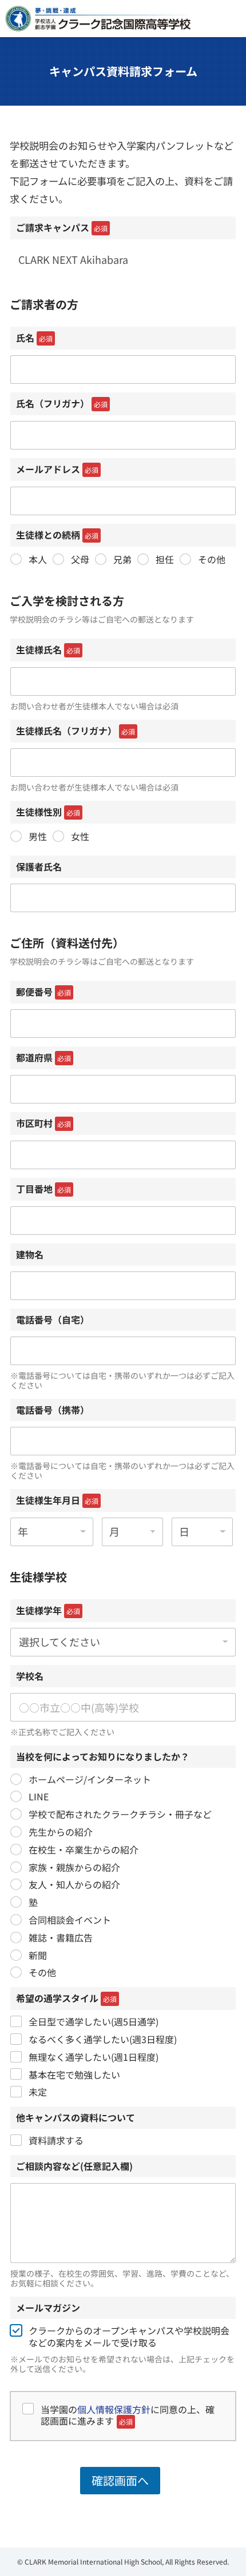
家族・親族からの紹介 (74, 1867)
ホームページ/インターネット (90, 1779)
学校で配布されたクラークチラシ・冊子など (120, 1814)
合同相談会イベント (70, 1920)
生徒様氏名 (48, 649)
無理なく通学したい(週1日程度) (94, 2057)
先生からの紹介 (61, 1832)
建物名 (30, 1254)
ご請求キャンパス (62, 227)
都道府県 (43, 1057)
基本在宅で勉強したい (74, 2075)
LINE (39, 1797)
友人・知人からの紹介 (74, 1885)
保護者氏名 (39, 866)
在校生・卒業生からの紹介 (84, 1850)
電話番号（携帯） (53, 1410)
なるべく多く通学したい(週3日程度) (103, 2039)
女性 (80, 836)
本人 (38, 559)
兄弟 (122, 559)
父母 (80, 559)
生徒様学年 (48, 1610)
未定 (38, 2092)
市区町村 (43, 1123)
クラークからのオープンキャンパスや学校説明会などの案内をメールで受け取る (129, 2337)
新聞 (38, 1955)
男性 (38, 836)
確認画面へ (120, 2480)
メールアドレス (57, 469)
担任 (165, 559)
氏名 (34, 338)
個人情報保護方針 (114, 2409)
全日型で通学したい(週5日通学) (94, 2022)
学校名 (30, 1676)
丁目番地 (43, 1189)
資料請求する (56, 2140)
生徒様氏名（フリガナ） (76, 731)
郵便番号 (43, 992)
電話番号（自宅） (53, 1319)
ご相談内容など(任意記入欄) (74, 2166)
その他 (212, 559)
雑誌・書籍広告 (61, 1938)
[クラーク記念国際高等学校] (98, 19)
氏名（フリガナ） (62, 403)
